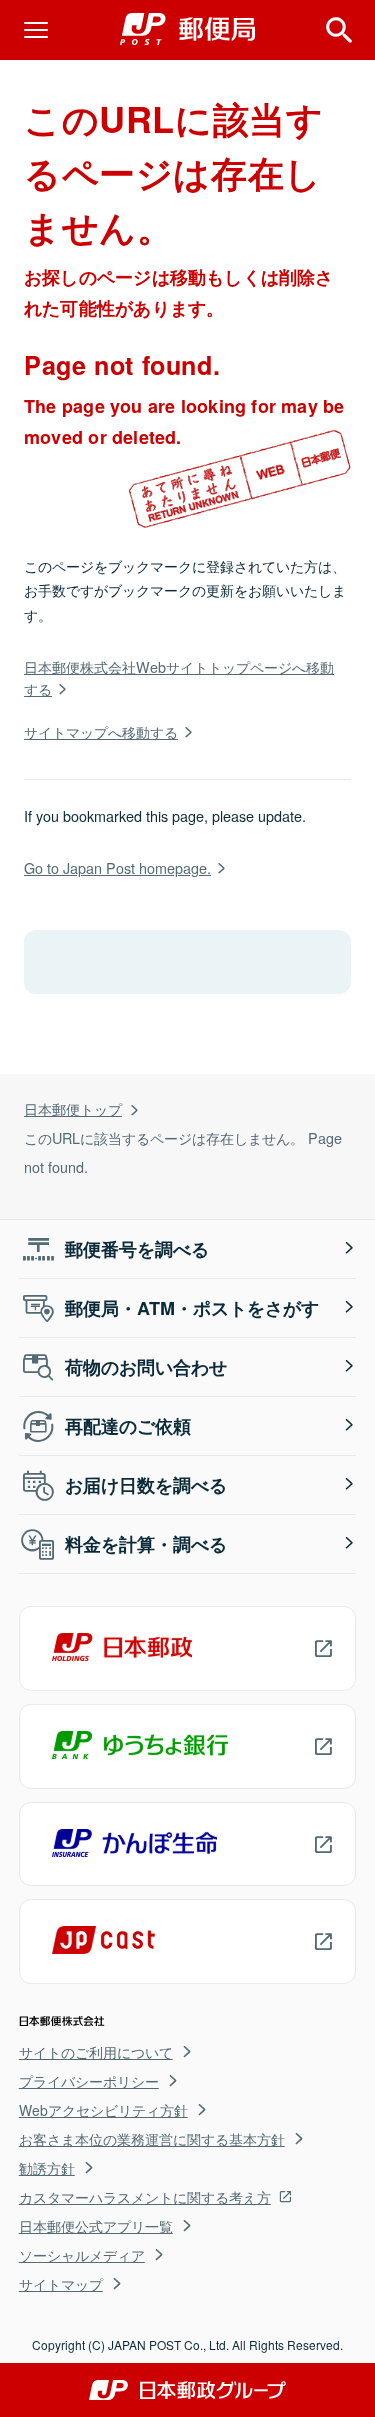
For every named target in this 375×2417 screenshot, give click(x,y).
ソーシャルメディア (82, 2255)
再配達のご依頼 (128, 1426)
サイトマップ (61, 2284)
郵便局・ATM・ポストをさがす (192, 1308)
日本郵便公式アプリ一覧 (96, 2226)
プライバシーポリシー (89, 2081)
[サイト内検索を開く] (339, 30)
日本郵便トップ (73, 1108)
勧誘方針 (47, 2168)
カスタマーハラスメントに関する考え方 (145, 2197)
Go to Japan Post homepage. (117, 867)
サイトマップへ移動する (101, 731)
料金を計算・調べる (146, 1544)
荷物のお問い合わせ (146, 1367)
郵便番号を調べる (137, 1249)
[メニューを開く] (36, 30)
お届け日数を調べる (146, 1485)
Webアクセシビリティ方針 (103, 2110)
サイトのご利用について (96, 2052)
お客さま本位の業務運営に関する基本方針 (152, 2139)
